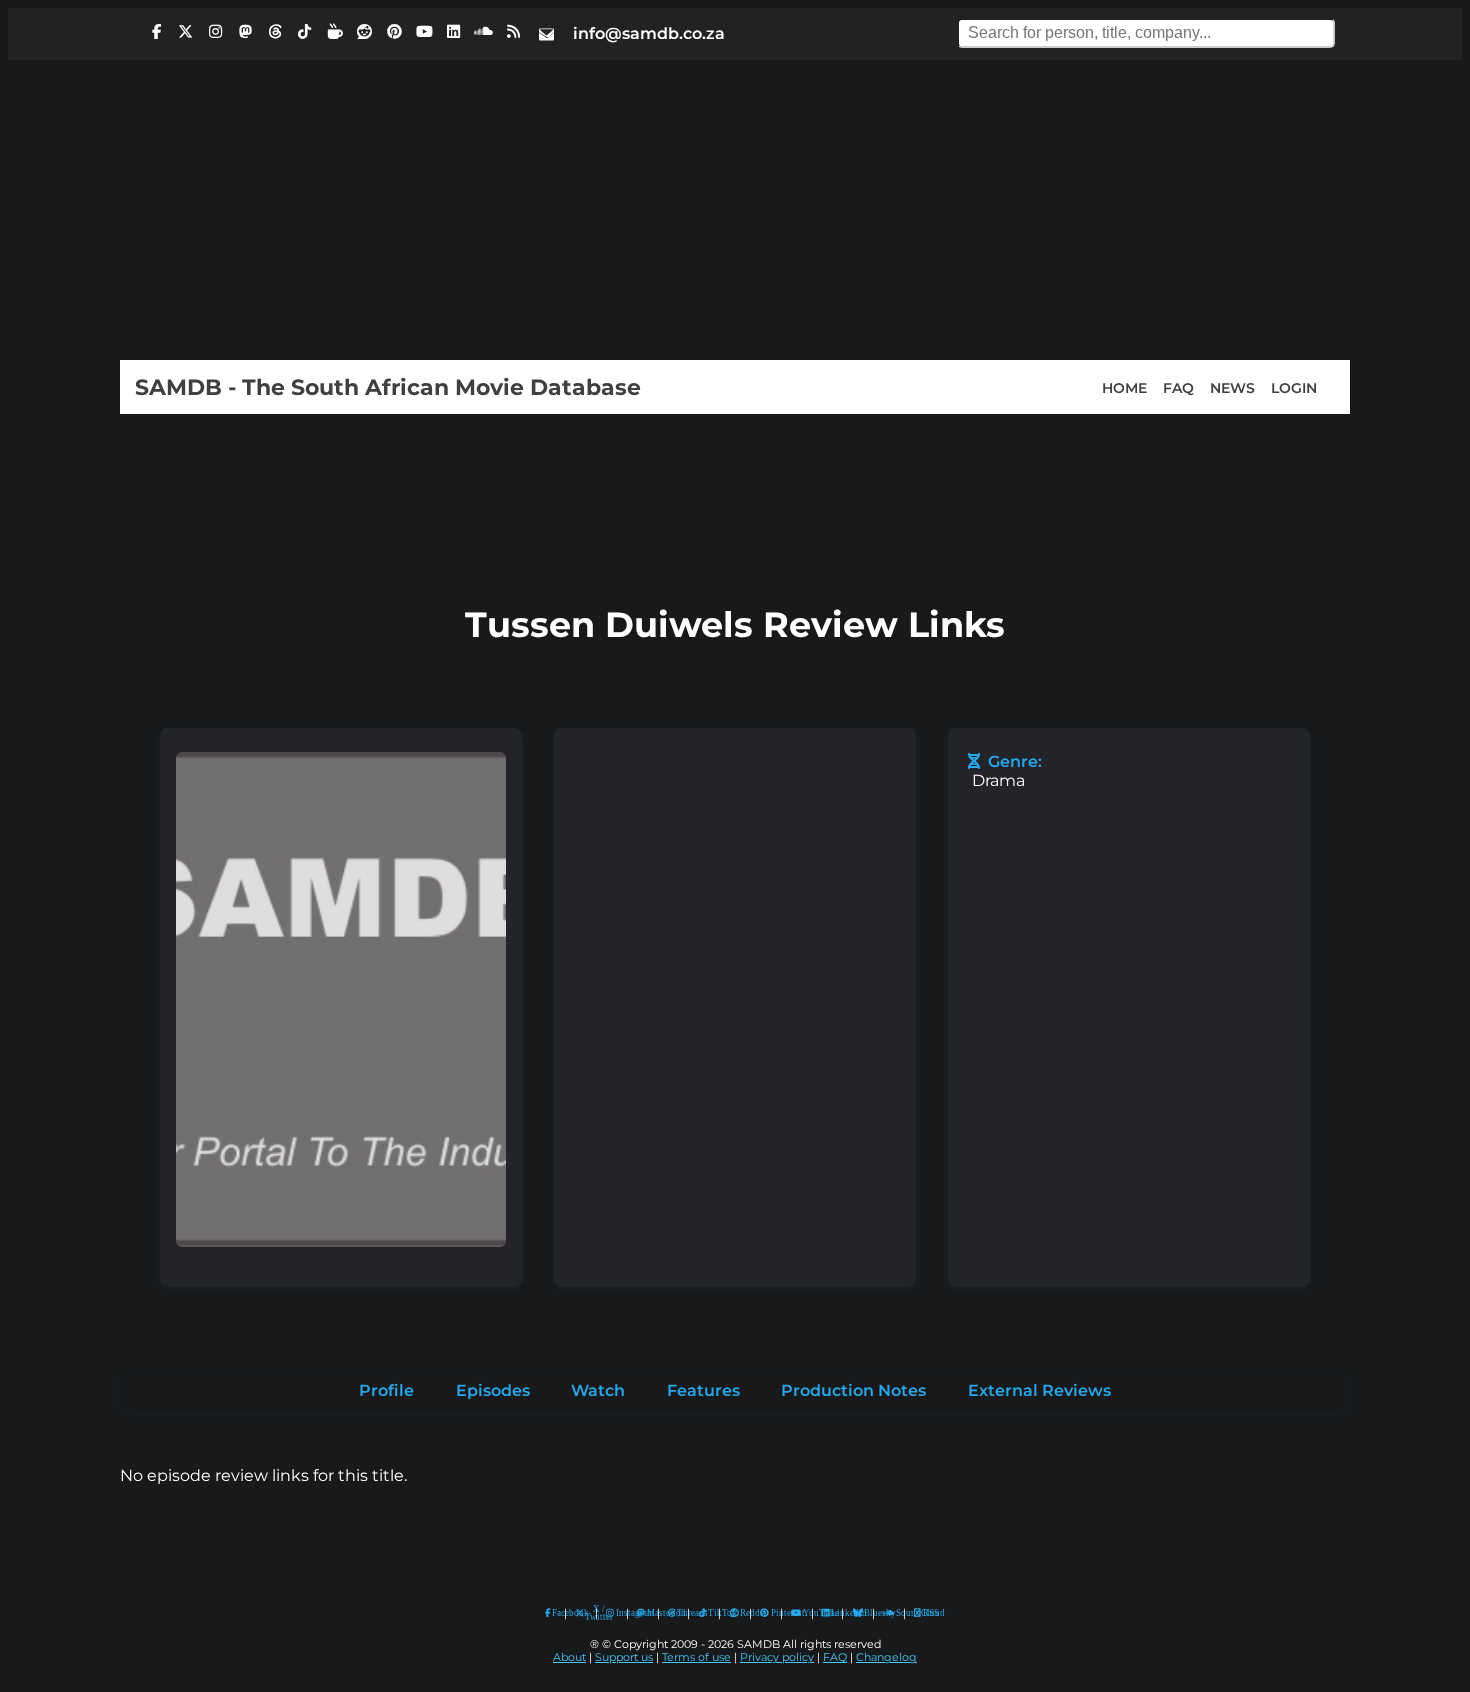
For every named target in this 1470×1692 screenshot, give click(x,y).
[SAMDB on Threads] (275, 32)
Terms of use (696, 1657)
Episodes (493, 1390)
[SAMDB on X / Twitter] (186, 32)
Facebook (554, 1613)
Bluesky (858, 1613)
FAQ (1178, 387)
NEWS (1232, 387)
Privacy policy (777, 1657)
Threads (678, 1613)
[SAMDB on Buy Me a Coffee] (335, 32)
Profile (386, 1390)
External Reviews (1039, 1390)
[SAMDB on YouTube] (424, 32)
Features (703, 1390)
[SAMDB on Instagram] (216, 32)
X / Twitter (586, 1613)
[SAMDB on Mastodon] (245, 32)
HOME (1124, 387)
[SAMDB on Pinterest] (394, 32)
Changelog (886, 1657)
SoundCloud (889, 1613)
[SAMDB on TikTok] (305, 32)
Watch (598, 1390)
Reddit (740, 1613)
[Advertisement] (735, 210)
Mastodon (648, 1613)
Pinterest (771, 1613)
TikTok (709, 1613)
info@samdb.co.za (649, 33)
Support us (624, 1657)
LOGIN (1294, 387)
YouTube (796, 1613)
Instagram (617, 1613)
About (569, 1657)
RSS (924, 1613)
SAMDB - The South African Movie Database (388, 387)
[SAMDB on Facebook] (156, 32)
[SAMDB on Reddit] (365, 32)
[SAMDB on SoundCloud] (484, 32)
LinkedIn (832, 1613)
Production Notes (853, 1390)
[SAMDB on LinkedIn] (454, 32)
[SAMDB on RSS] (513, 32)
